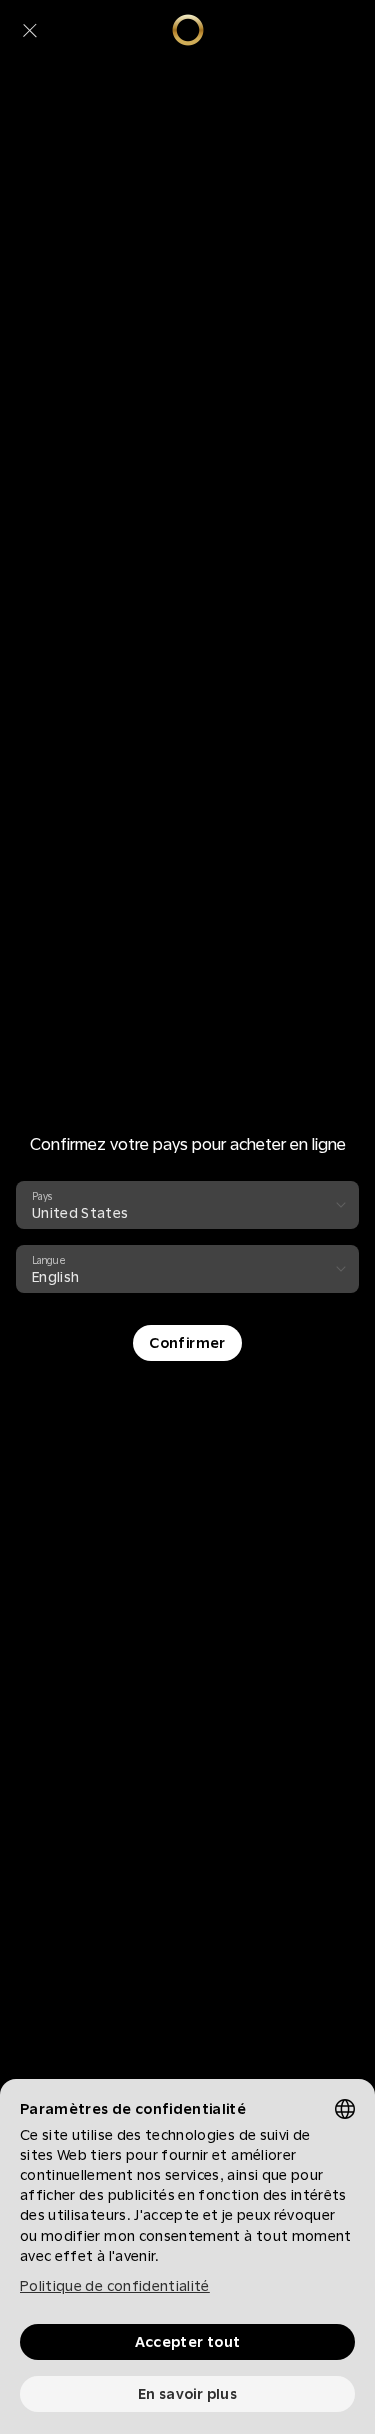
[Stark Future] (188, 30)
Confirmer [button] (187, 1343)
